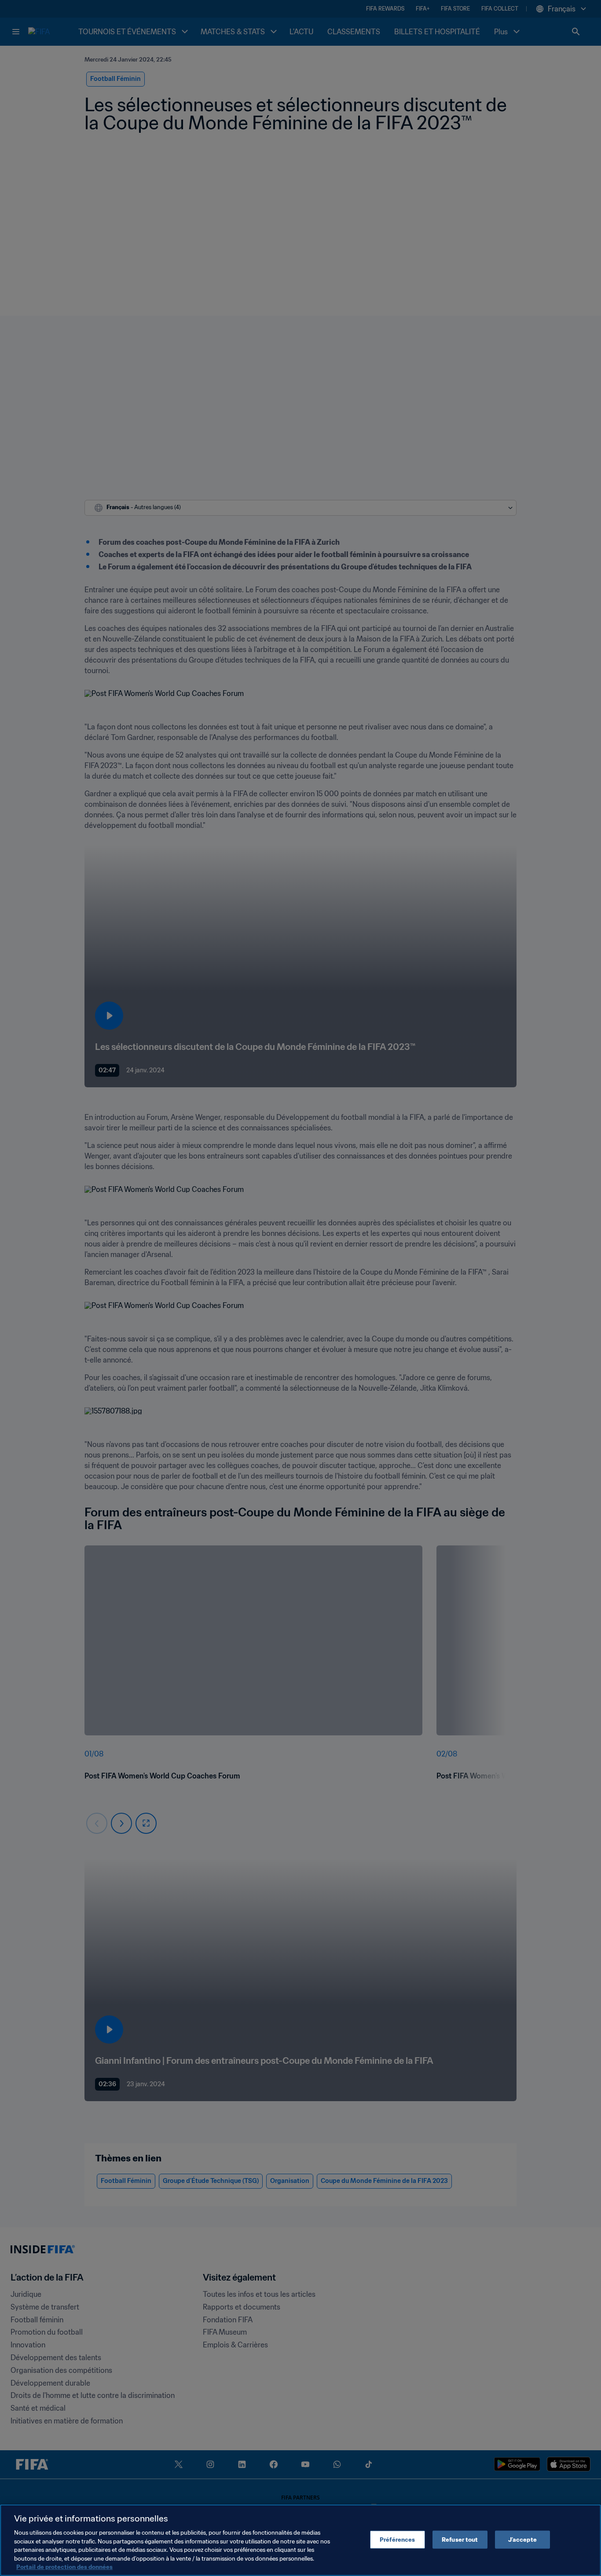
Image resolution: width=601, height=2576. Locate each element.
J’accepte (522, 2539)
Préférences (397, 2539)
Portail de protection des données (64, 2567)
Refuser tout (460, 2539)
